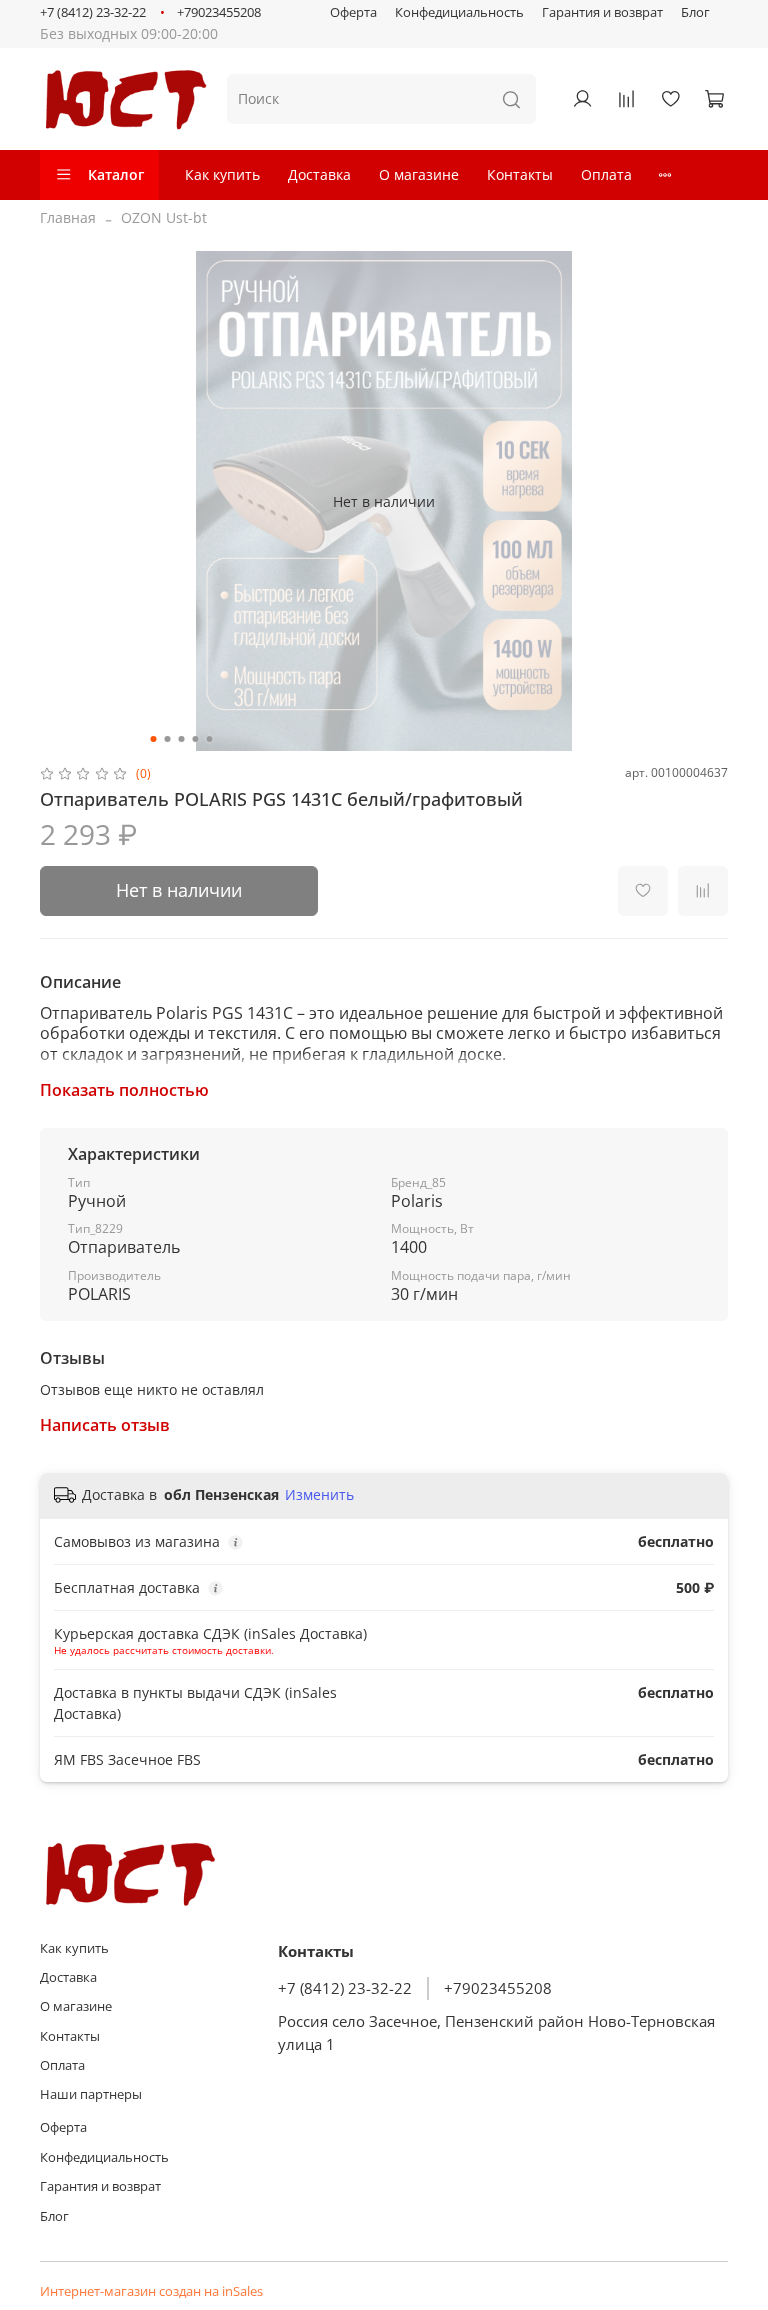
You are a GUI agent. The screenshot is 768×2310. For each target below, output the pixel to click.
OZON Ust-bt (164, 217)
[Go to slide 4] (196, 739)
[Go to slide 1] (154, 739)
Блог (695, 12)
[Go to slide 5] (210, 739)
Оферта (353, 12)
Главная (68, 217)
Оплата (606, 174)
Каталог (116, 174)
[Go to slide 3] (182, 739)
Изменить (319, 1495)
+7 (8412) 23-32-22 (93, 12)
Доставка (319, 174)
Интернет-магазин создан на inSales (151, 2291)
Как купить (222, 174)
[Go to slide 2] (168, 739)
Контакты (520, 174)
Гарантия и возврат (602, 12)
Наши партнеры (91, 2094)
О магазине (419, 174)
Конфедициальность (459, 12)
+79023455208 (219, 12)
